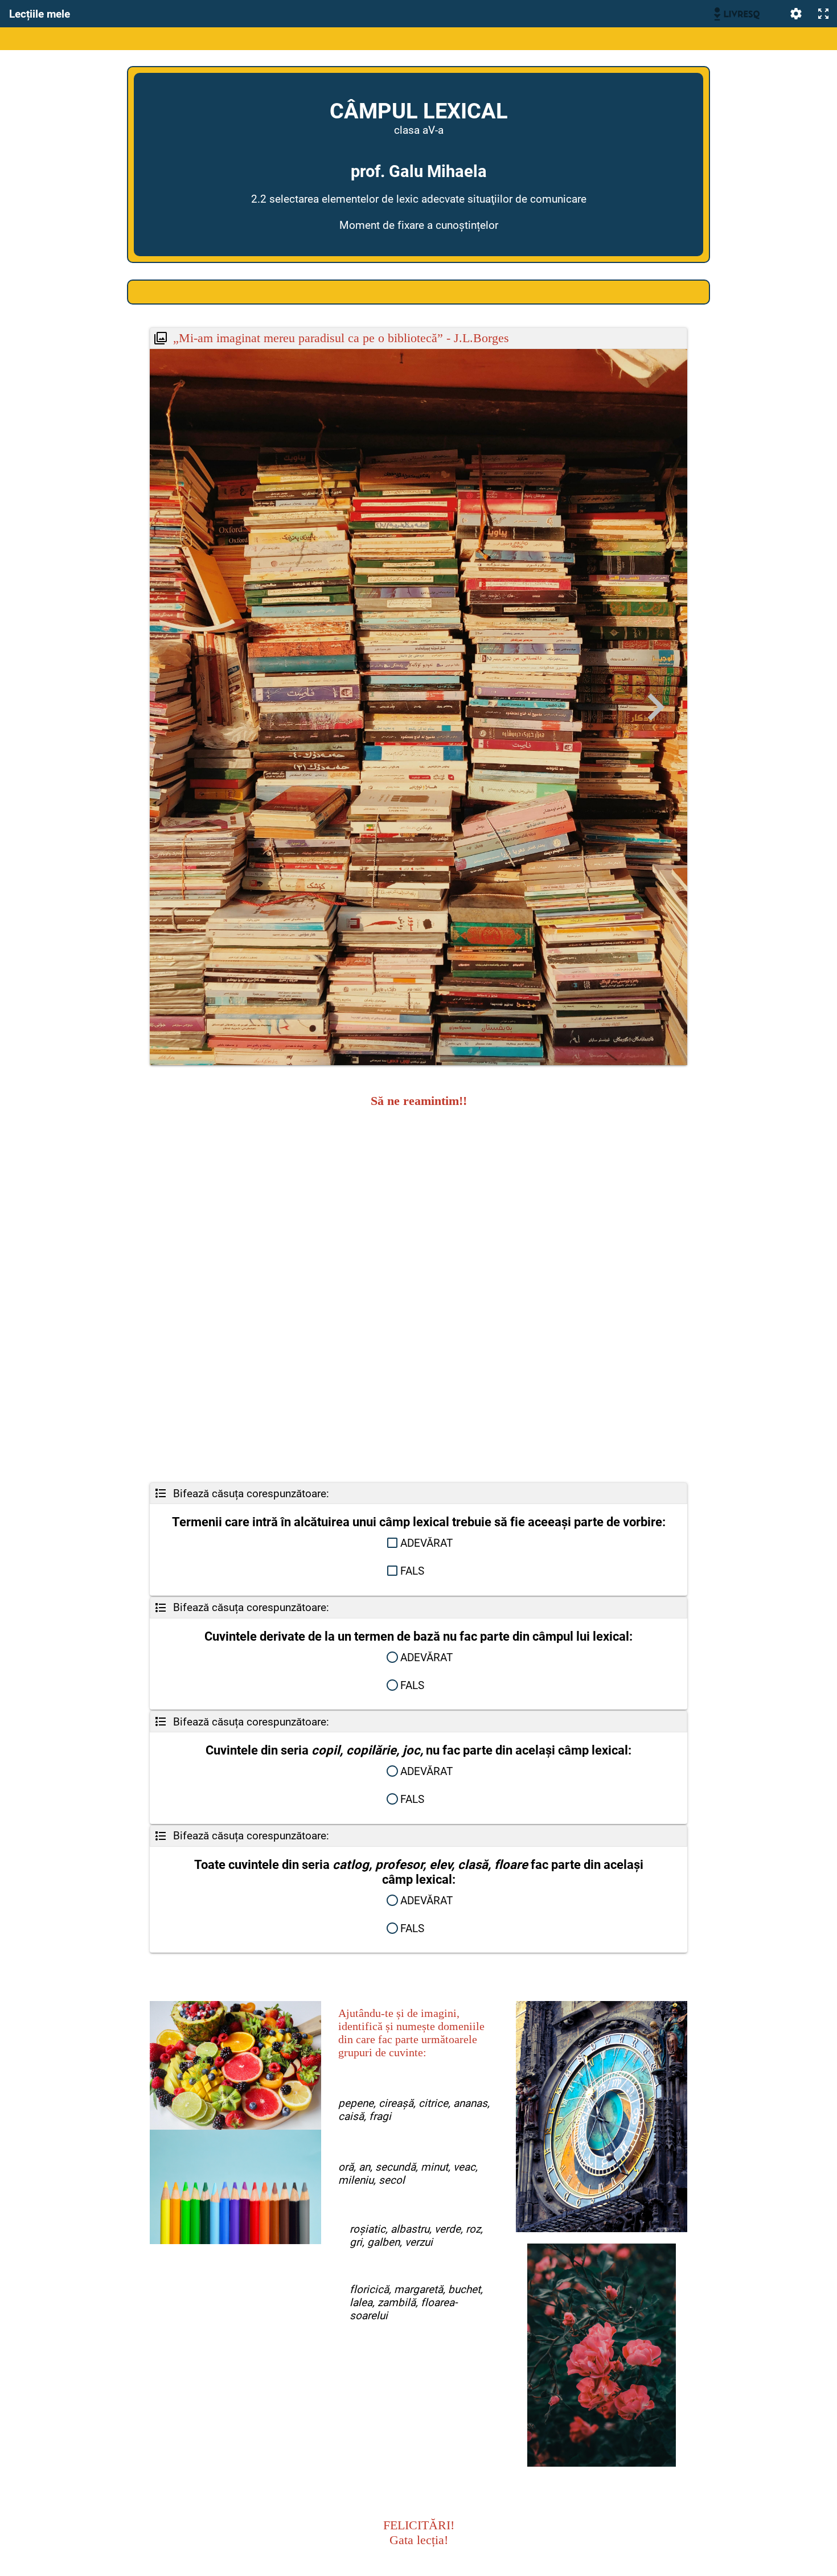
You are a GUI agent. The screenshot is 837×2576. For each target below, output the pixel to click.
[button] (419, 1543)
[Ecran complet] (823, 14)
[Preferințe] (796, 14)
